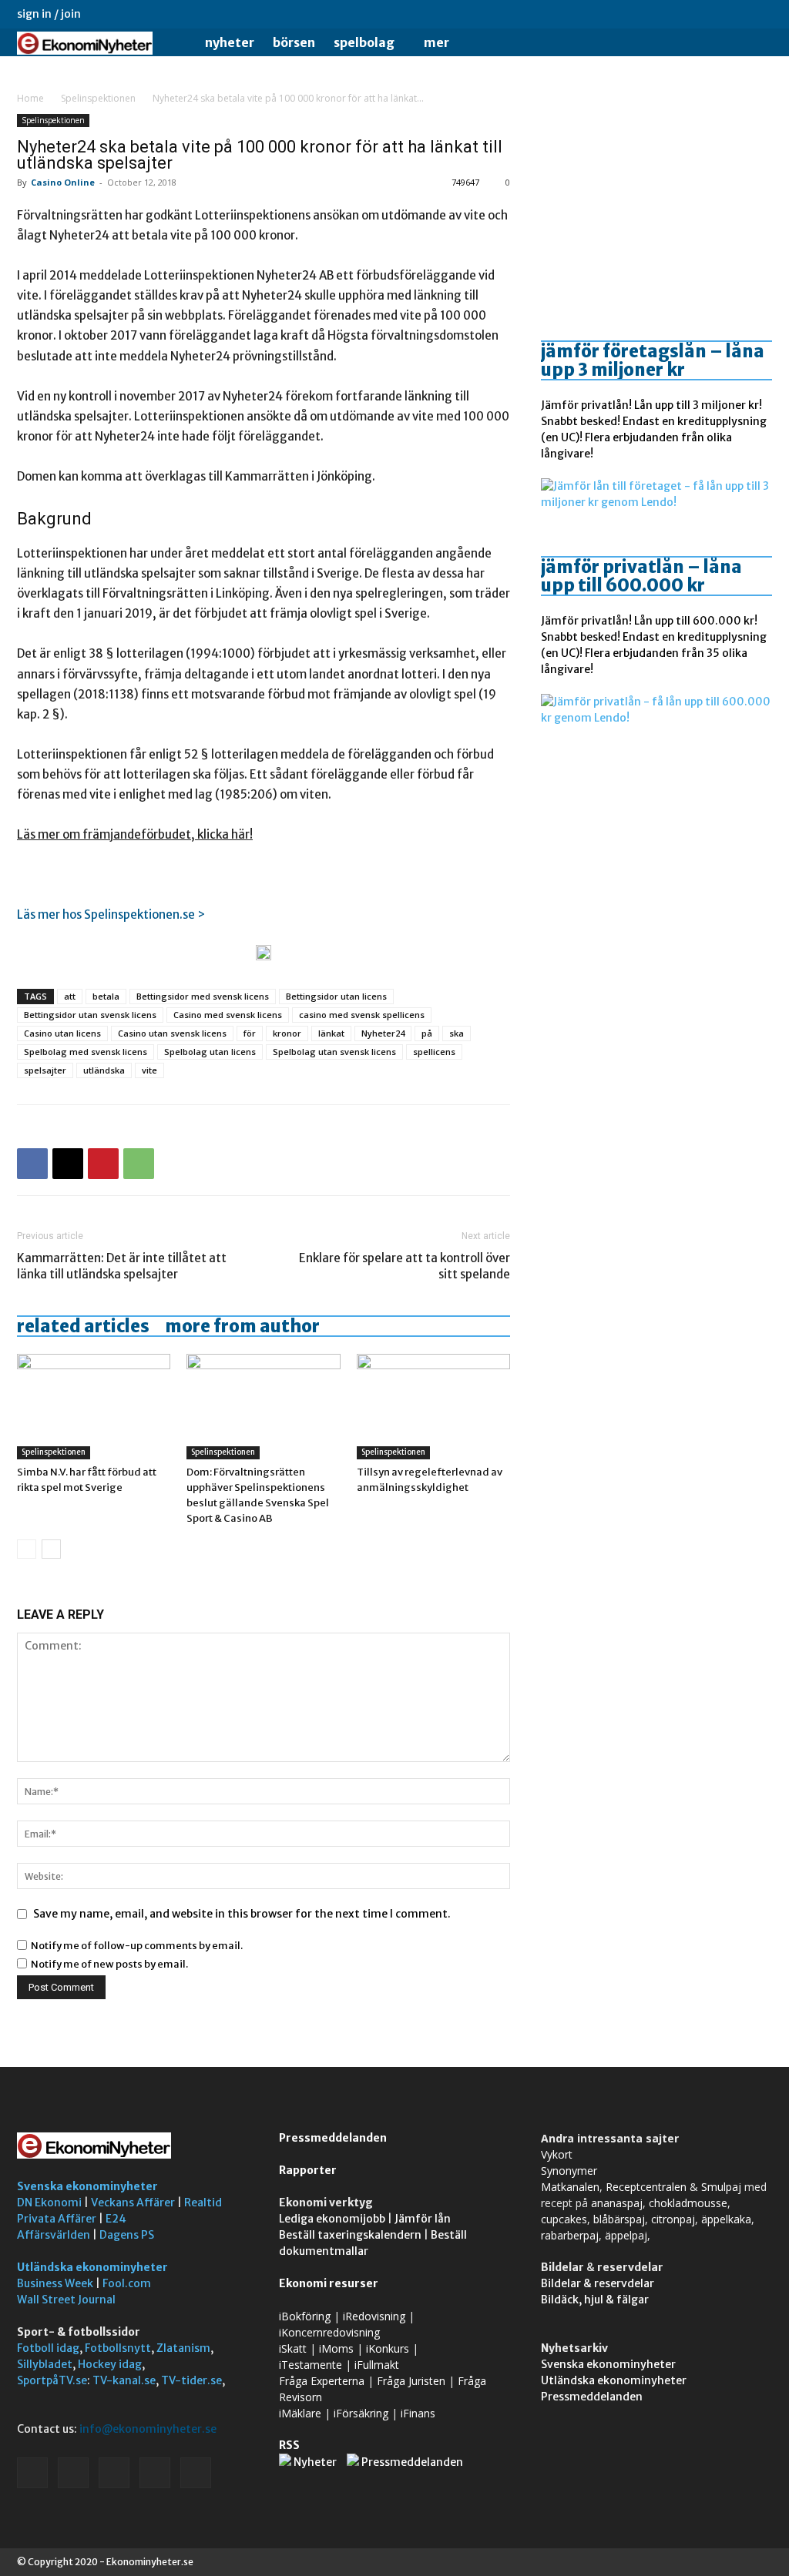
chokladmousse (688, 2203)
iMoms (336, 2348)
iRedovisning (374, 2316)
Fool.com (127, 2283)
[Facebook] (659, 14)
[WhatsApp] (139, 1164)
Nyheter (230, 42)
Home (30, 98)
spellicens (434, 1052)
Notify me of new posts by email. (109, 1964)
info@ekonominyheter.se (148, 2429)
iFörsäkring (361, 2413)
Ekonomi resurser (329, 2283)
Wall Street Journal (66, 2300)
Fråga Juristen (411, 2381)
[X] (735, 14)
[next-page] (51, 1549)
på (427, 1033)
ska (457, 1033)
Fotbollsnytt (118, 2348)
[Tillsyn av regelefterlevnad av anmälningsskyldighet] (433, 1407)
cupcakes (564, 2219)
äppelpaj (626, 2235)
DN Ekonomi (49, 2202)
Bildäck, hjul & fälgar (595, 2300)
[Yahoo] (760, 14)
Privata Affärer (57, 2219)
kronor (287, 1033)
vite (149, 1070)
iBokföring (305, 2316)
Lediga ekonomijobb (332, 2219)
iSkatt (293, 2348)
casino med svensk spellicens (362, 1015)
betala (106, 996)
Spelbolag (364, 42)
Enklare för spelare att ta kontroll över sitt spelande (405, 1266)
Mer (436, 42)
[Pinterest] (103, 1164)
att (70, 996)
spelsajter (45, 1070)
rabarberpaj (570, 2235)
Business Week (55, 2283)
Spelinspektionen (98, 98)
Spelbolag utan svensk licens (334, 1052)
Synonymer (569, 2171)
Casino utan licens (62, 1033)
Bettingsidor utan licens (336, 996)
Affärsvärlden (54, 2235)
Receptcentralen (646, 2187)
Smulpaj (721, 2187)
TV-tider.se (191, 2380)
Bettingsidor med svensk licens (203, 996)
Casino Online (63, 182)
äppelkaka (726, 2219)
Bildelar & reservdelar (598, 2283)
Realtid (203, 2202)
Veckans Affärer (133, 2202)
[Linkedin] (684, 14)
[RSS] (710, 14)
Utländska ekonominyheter (92, 2267)
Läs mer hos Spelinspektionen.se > (111, 914)
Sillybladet (45, 2364)
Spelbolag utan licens (210, 1052)
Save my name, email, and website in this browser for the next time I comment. (242, 1914)
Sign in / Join (49, 14)
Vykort (557, 2154)
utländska (104, 1070)
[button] (754, 44)
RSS (289, 2445)
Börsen (294, 42)
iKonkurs (388, 2348)
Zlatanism (183, 2348)
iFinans (418, 2413)
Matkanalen (570, 2187)
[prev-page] (27, 1549)
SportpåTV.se (52, 2380)
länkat (331, 1033)
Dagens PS (127, 2235)
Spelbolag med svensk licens (86, 1052)
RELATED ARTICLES (83, 1326)
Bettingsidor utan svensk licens (90, 1015)
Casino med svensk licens (228, 1015)
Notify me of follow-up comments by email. (137, 1946)
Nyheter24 (383, 1033)
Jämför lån (423, 2219)
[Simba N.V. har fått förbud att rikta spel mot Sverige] (94, 1407)
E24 (116, 2219)
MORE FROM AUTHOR (242, 1326)
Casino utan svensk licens (172, 1033)
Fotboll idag (48, 2348)
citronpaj (673, 2219)
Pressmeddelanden (333, 2138)
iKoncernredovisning (329, 2332)
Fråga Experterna (322, 2381)
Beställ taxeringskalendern (350, 2235)
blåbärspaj (619, 2219)
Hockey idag (110, 2364)
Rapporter (308, 2170)
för (250, 1033)
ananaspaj (617, 2203)
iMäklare (300, 2413)
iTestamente (311, 2365)
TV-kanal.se (124, 2380)
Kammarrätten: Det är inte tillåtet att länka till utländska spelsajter (122, 1266)
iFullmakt (377, 2365)
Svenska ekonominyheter (87, 2186)
